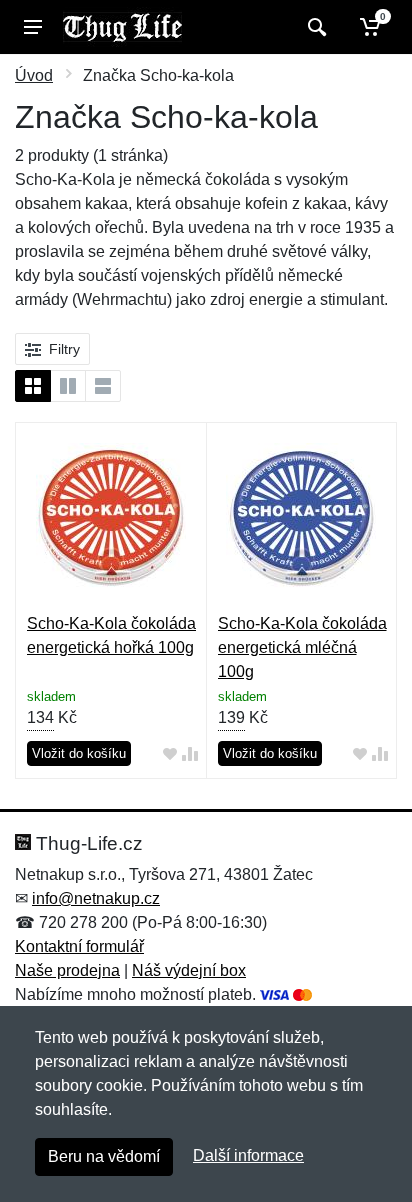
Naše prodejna (67, 970)
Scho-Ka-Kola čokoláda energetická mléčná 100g (302, 647)
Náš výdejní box (189, 970)
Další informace (248, 1155)
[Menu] (33, 27)
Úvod (34, 75)
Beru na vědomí (104, 1156)
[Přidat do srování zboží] (190, 754)
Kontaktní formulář (79, 946)
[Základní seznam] (33, 386)
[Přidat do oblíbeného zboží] (170, 754)
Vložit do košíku (79, 753)
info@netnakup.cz (96, 898)
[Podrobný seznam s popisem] (103, 386)
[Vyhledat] (314, 27)
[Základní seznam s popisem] (68, 386)
